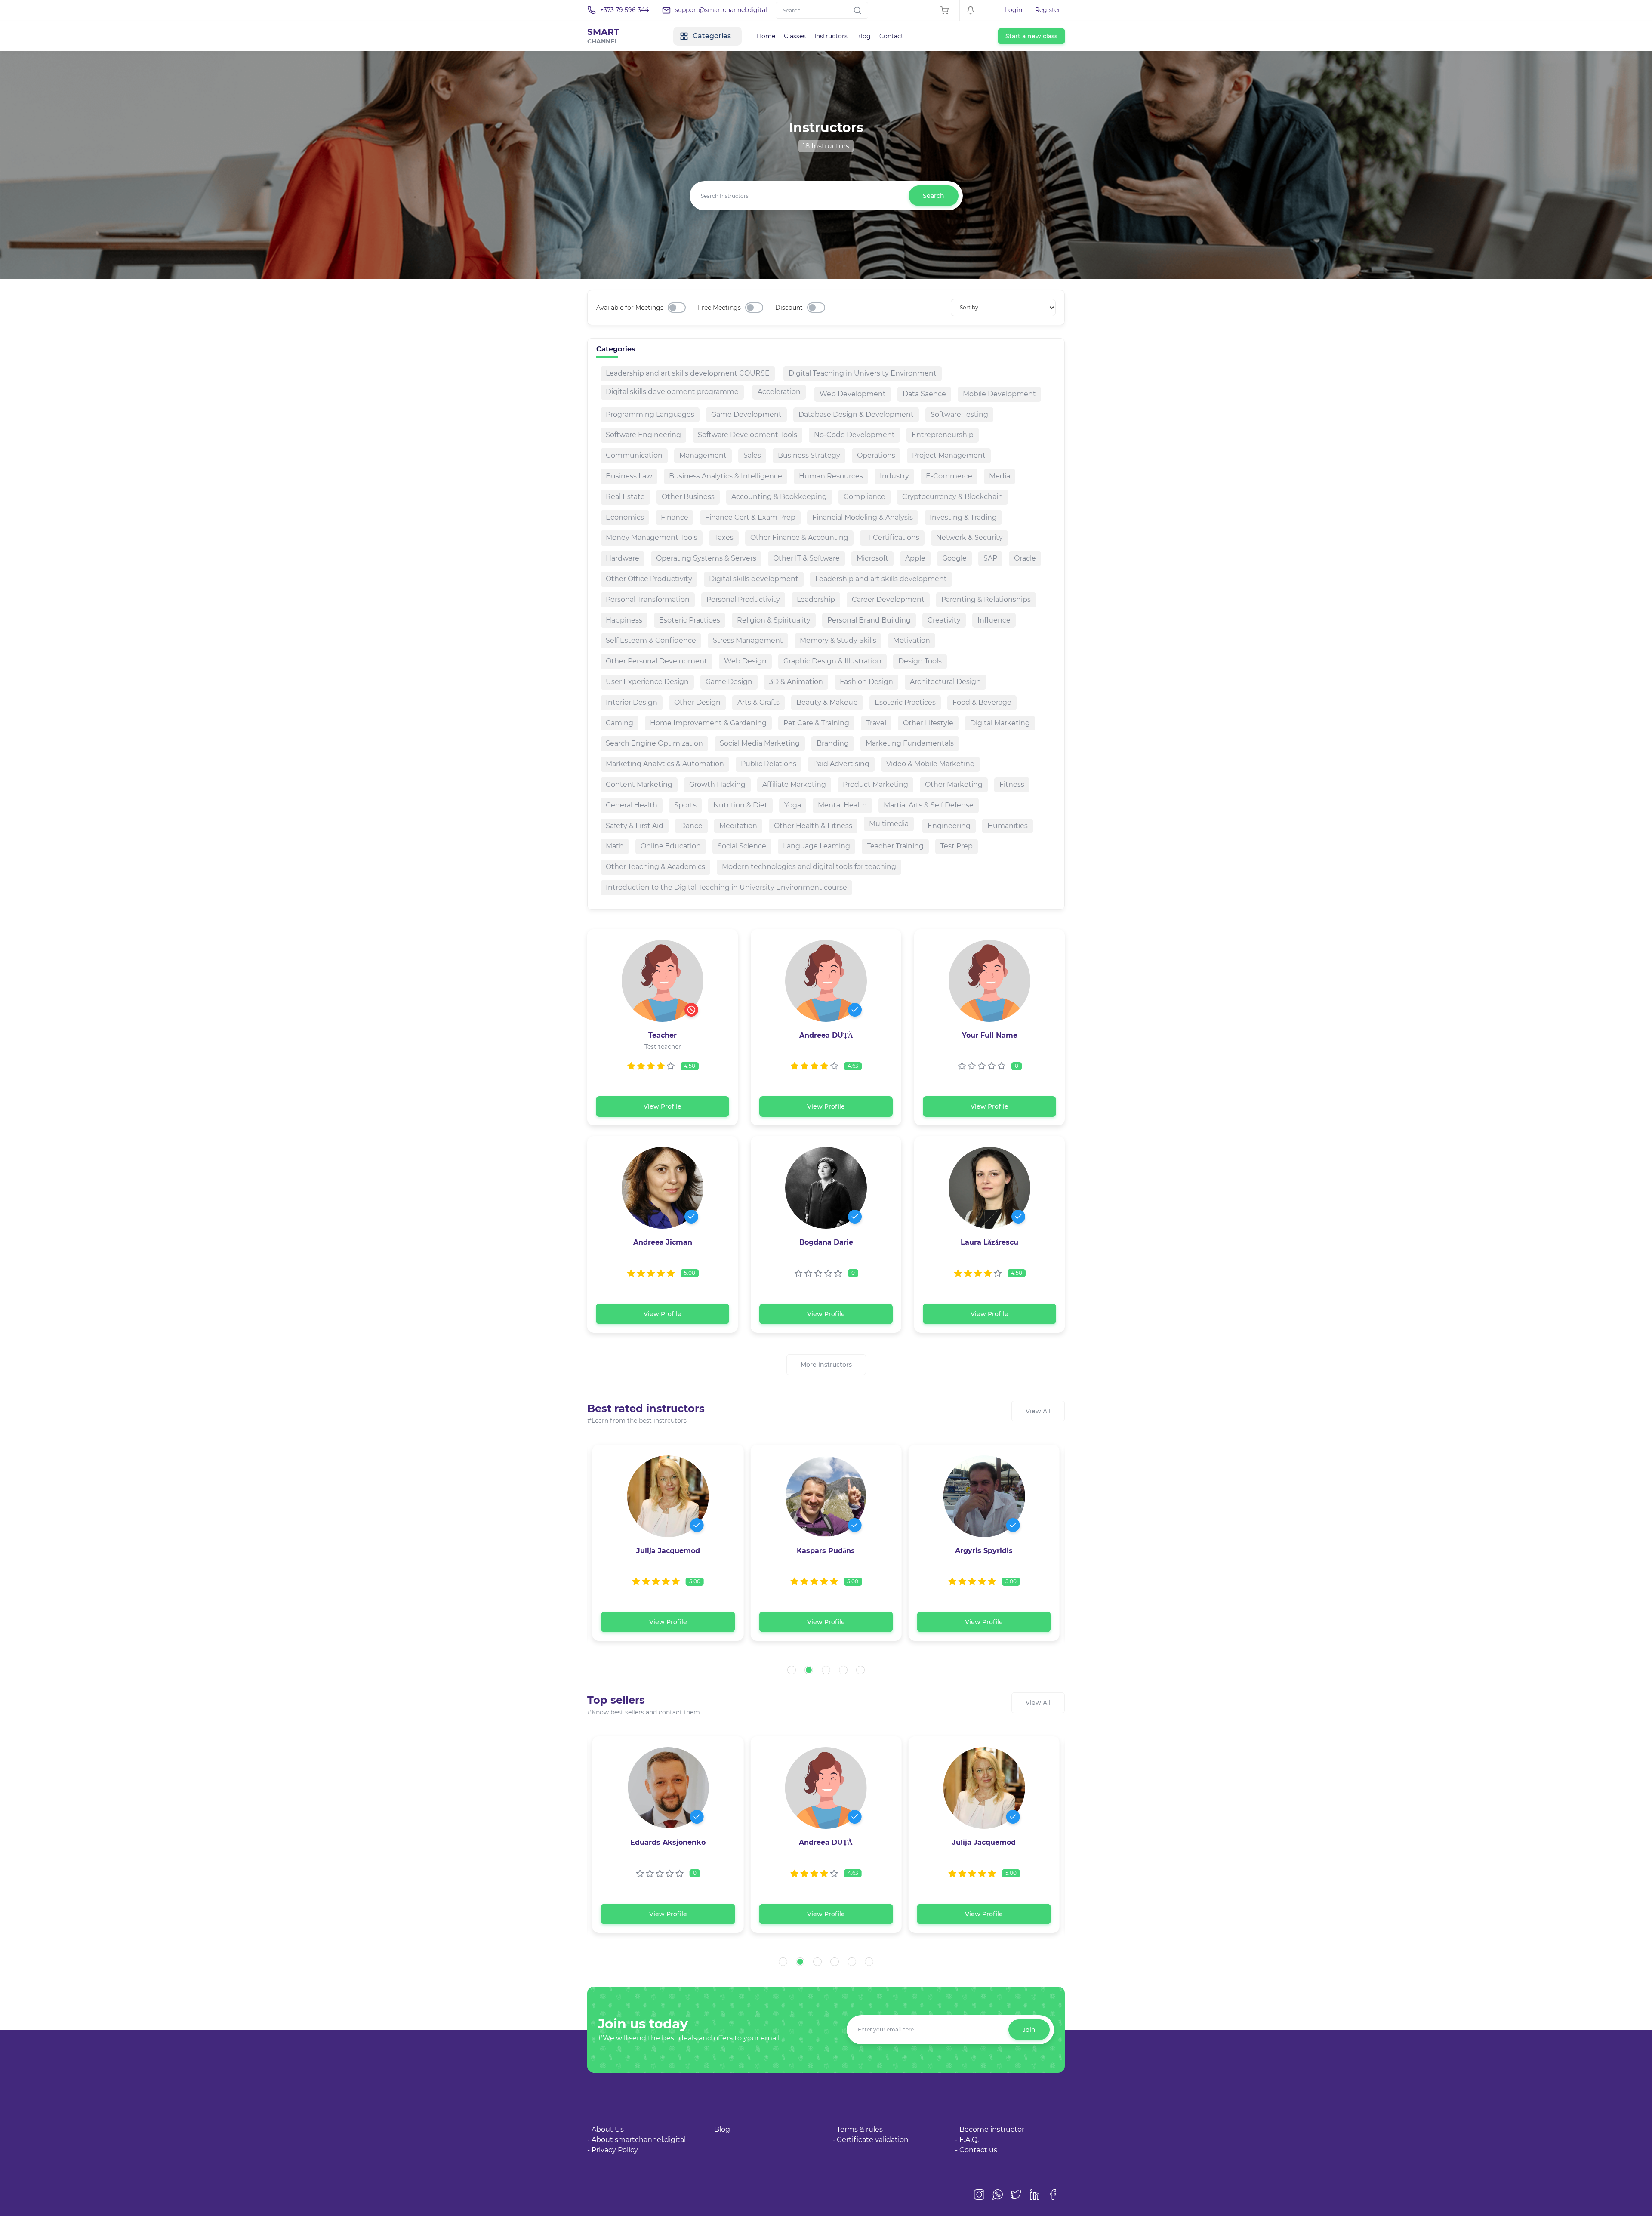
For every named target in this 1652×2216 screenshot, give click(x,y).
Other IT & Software (806, 558)
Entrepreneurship (943, 435)
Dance (691, 826)
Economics (625, 517)
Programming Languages (650, 415)
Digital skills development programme (672, 392)
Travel (876, 723)
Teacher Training (895, 846)
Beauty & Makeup (827, 702)
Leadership (816, 599)
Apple (915, 558)
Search (934, 196)
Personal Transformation (648, 599)
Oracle (1025, 558)
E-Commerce (949, 476)
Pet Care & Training (816, 723)
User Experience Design (647, 682)
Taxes (724, 538)
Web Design (745, 661)
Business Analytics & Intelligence (726, 476)
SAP (990, 558)
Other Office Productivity (649, 579)
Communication (634, 455)
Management (703, 455)
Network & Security (969, 538)
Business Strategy (809, 455)
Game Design (729, 682)
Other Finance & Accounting (799, 538)
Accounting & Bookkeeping (779, 497)
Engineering (949, 826)
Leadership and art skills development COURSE (688, 373)
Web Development (853, 394)
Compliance (865, 497)
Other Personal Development (656, 661)
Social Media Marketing (760, 743)
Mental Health (842, 805)
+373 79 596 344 (624, 10)
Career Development (888, 599)
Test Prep (957, 846)
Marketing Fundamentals (910, 743)
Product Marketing (875, 784)
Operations (876, 455)
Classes (795, 36)
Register (1048, 10)
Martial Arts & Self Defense (929, 805)
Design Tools (920, 661)
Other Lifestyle (928, 723)
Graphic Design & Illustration (832, 661)
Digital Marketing (1000, 723)
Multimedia (889, 824)
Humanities (1008, 826)
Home (766, 36)
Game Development (746, 415)
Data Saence (924, 394)
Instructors (831, 36)
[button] (792, 1670)
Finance (675, 517)
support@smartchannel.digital (721, 10)
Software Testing (959, 415)
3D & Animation (796, 682)
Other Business (688, 497)
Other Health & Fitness (813, 826)
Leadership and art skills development (881, 579)
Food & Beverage (982, 702)
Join (1029, 2030)
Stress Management (748, 640)
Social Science (742, 846)
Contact (891, 36)
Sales (752, 455)
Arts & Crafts (758, 702)
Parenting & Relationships (986, 599)
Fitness (1012, 784)
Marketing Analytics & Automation (665, 764)
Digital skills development (754, 579)
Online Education (671, 846)
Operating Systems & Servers (706, 558)
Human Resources (831, 476)
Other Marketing (954, 784)
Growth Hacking (717, 784)
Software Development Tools (747, 435)
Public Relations (769, 764)
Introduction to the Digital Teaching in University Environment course (726, 887)
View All (1038, 1411)
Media (1000, 476)
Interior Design (632, 702)
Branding (833, 743)
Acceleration (779, 392)
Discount (789, 308)
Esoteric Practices (690, 620)
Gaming (619, 723)
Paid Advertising (841, 764)
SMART (603, 36)
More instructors (826, 1365)
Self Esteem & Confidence (651, 640)
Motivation (912, 640)
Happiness (624, 620)
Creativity (944, 620)
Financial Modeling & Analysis (863, 517)
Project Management (949, 455)
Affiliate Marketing (794, 784)
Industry (894, 476)
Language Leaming (817, 846)
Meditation (738, 826)
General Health (632, 805)
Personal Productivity (743, 599)
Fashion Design (866, 682)
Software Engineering (643, 435)
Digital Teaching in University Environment (863, 373)
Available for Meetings (630, 308)
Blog (863, 36)
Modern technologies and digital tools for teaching (809, 867)
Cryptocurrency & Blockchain (952, 497)
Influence (994, 620)
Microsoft (872, 558)
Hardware (623, 558)
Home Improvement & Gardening (708, 723)
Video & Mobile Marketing (931, 764)
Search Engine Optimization (654, 743)
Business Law (629, 476)
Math (615, 846)
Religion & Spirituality (774, 620)
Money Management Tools (652, 538)
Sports (685, 805)
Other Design (697, 702)
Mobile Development (999, 394)
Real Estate (625, 497)
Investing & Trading (963, 517)
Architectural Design (945, 682)
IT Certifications (892, 538)
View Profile (663, 1106)
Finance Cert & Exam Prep (750, 517)
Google (954, 558)
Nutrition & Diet (740, 805)
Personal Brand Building (869, 620)
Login (1014, 10)
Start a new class (1031, 36)
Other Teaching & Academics (655, 867)
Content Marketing (639, 784)
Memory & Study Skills (838, 640)
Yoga (793, 805)
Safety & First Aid (635, 826)
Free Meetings (719, 308)
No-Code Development (854, 435)
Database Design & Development (856, 415)
